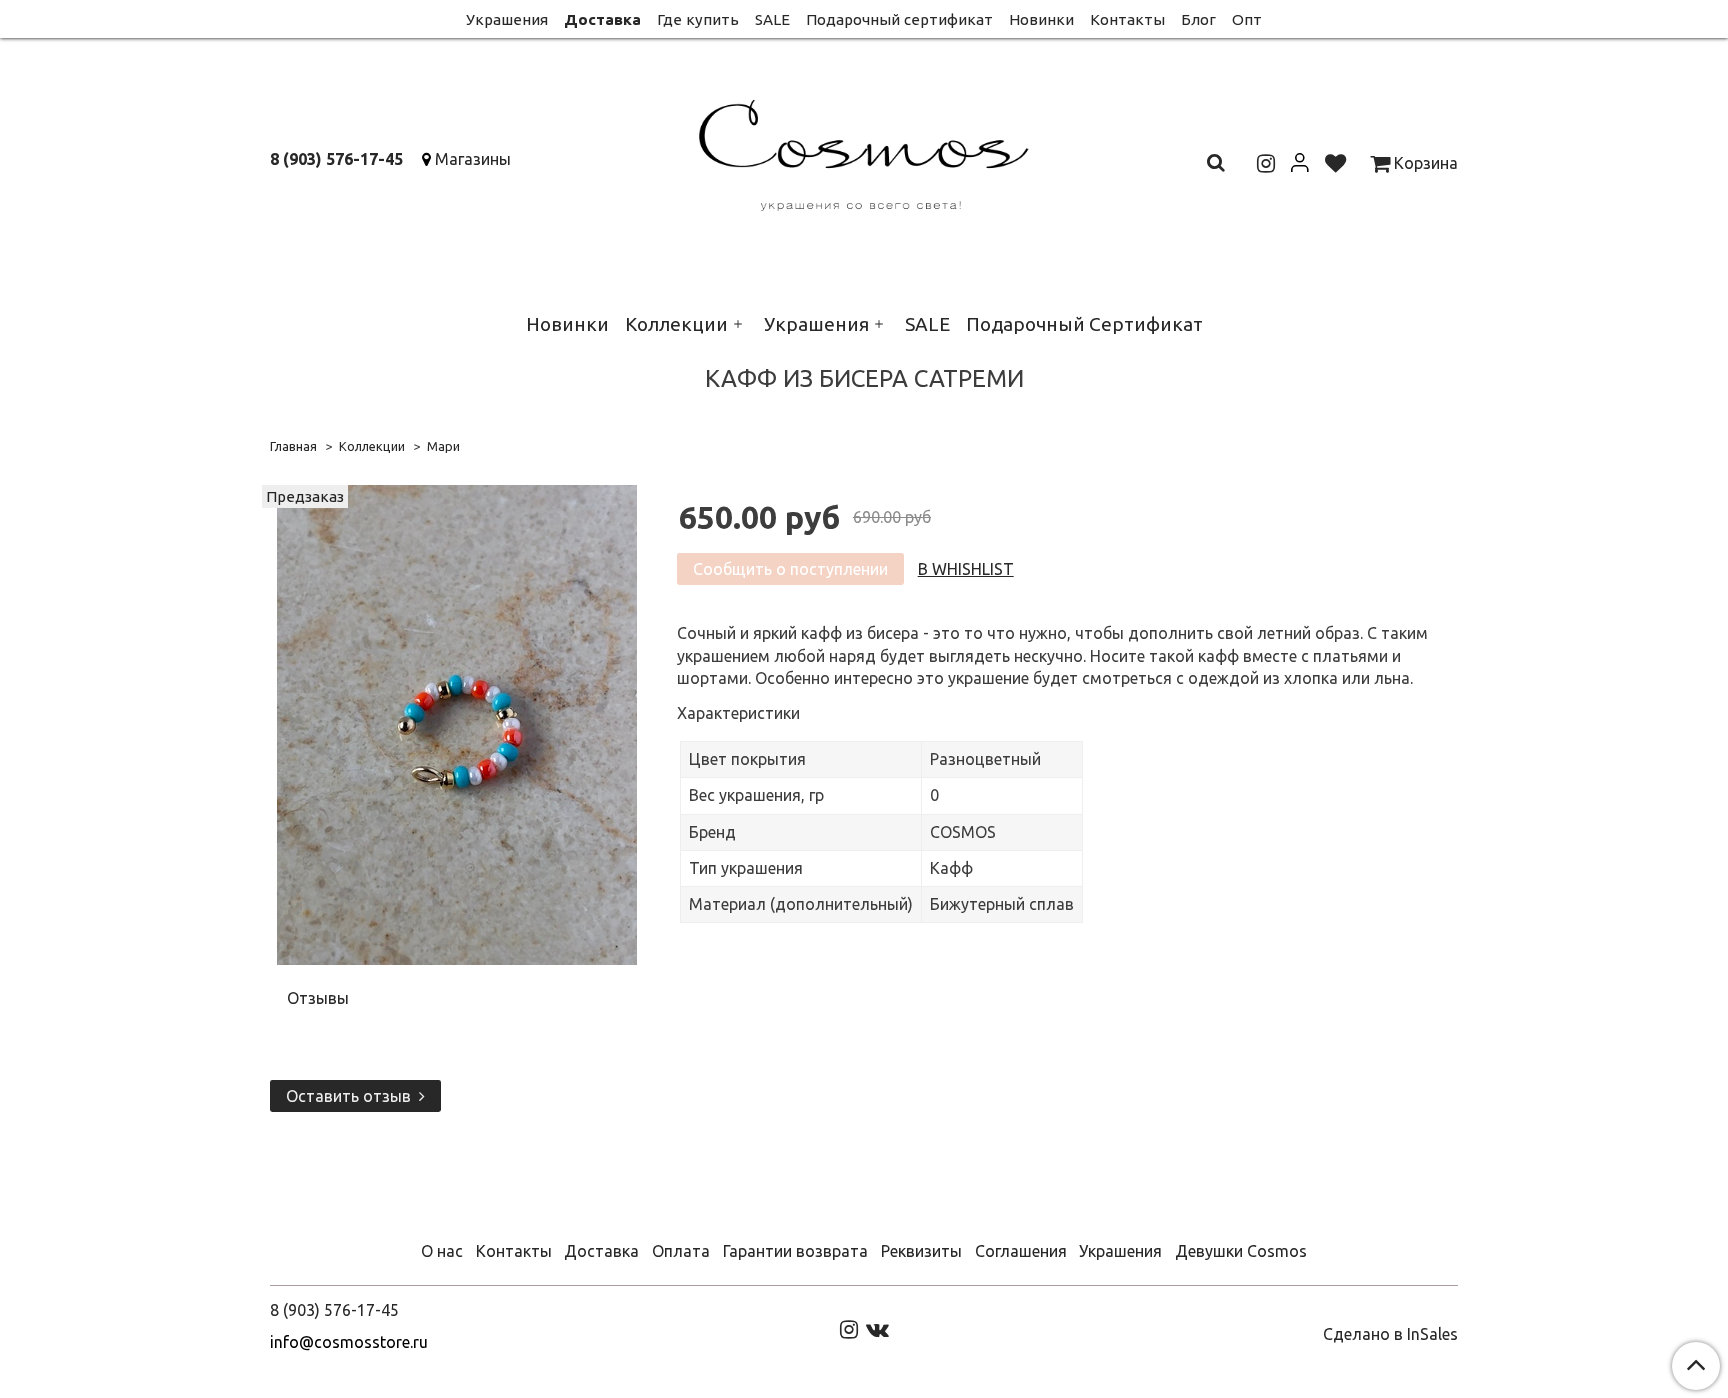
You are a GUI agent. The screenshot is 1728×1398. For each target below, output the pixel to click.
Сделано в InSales (1390, 1334)
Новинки (1041, 19)
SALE (772, 19)
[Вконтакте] (877, 1328)
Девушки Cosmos (1241, 1251)
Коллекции (676, 324)
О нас (442, 1251)
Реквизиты (921, 1251)
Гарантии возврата (795, 1251)
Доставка (602, 19)
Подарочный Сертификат (1084, 324)
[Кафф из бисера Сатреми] (457, 723)
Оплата (681, 1251)
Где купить (698, 19)
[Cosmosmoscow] (864, 151)
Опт (1247, 19)
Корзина (1424, 163)
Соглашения (1021, 1251)
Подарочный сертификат (899, 19)
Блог (1198, 19)
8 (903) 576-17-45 (336, 159)
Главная (293, 446)
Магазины (473, 159)
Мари (443, 446)
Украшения (507, 19)
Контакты (1127, 19)
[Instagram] (849, 1328)
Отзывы (318, 998)
